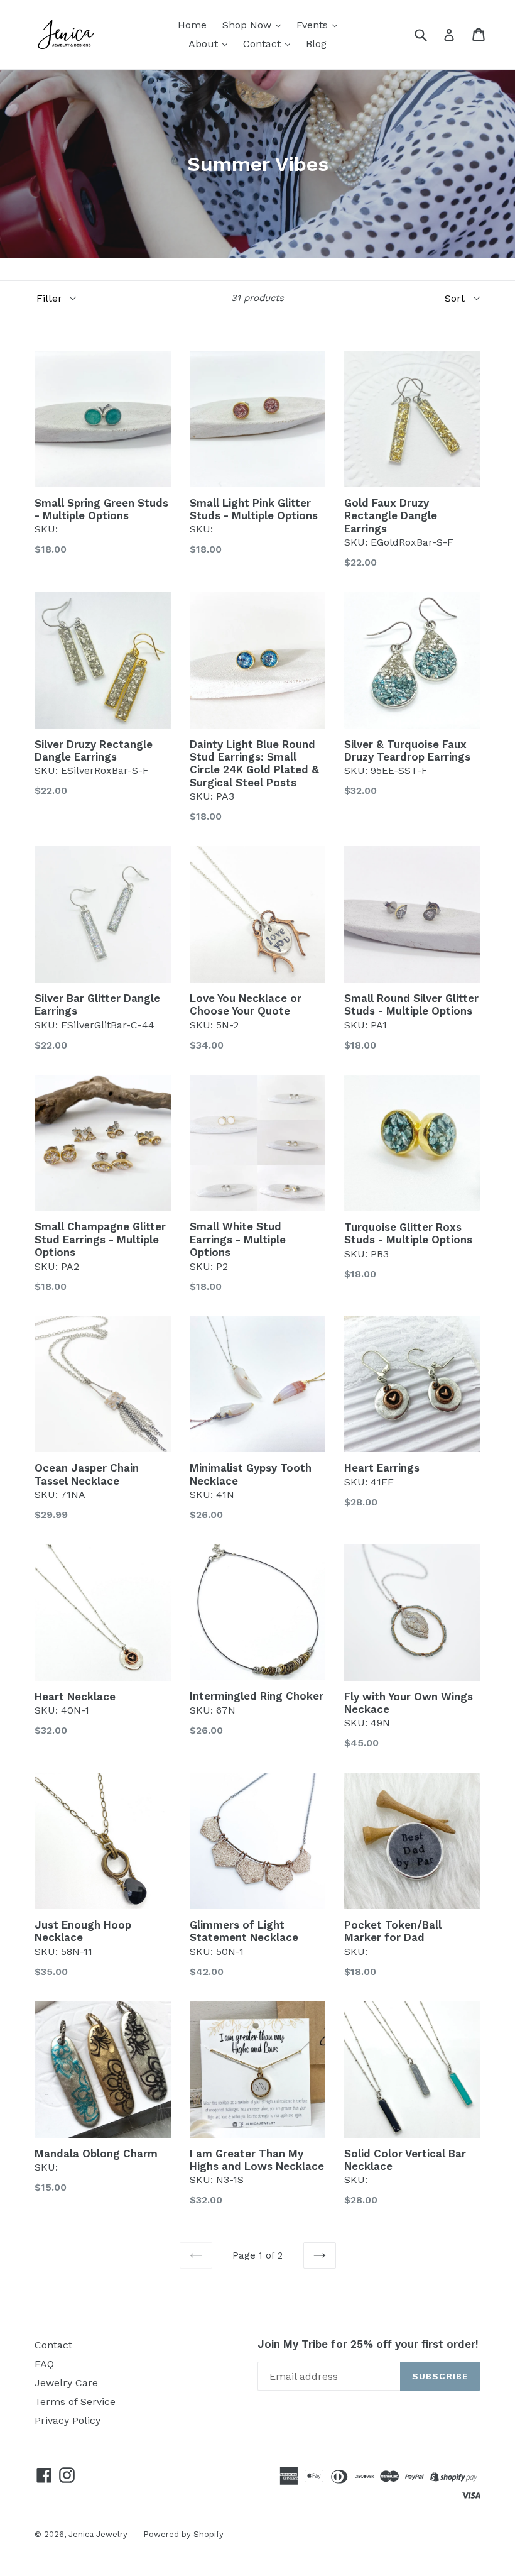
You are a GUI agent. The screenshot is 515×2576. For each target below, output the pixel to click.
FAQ (44, 2364)
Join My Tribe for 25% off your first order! (368, 2344)
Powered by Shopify (183, 2534)
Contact (263, 44)
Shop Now (248, 25)
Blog (316, 44)
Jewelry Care (66, 2383)
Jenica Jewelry (98, 2534)
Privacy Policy (68, 2420)
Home (192, 25)
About (205, 44)
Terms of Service (75, 2402)
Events (314, 25)
